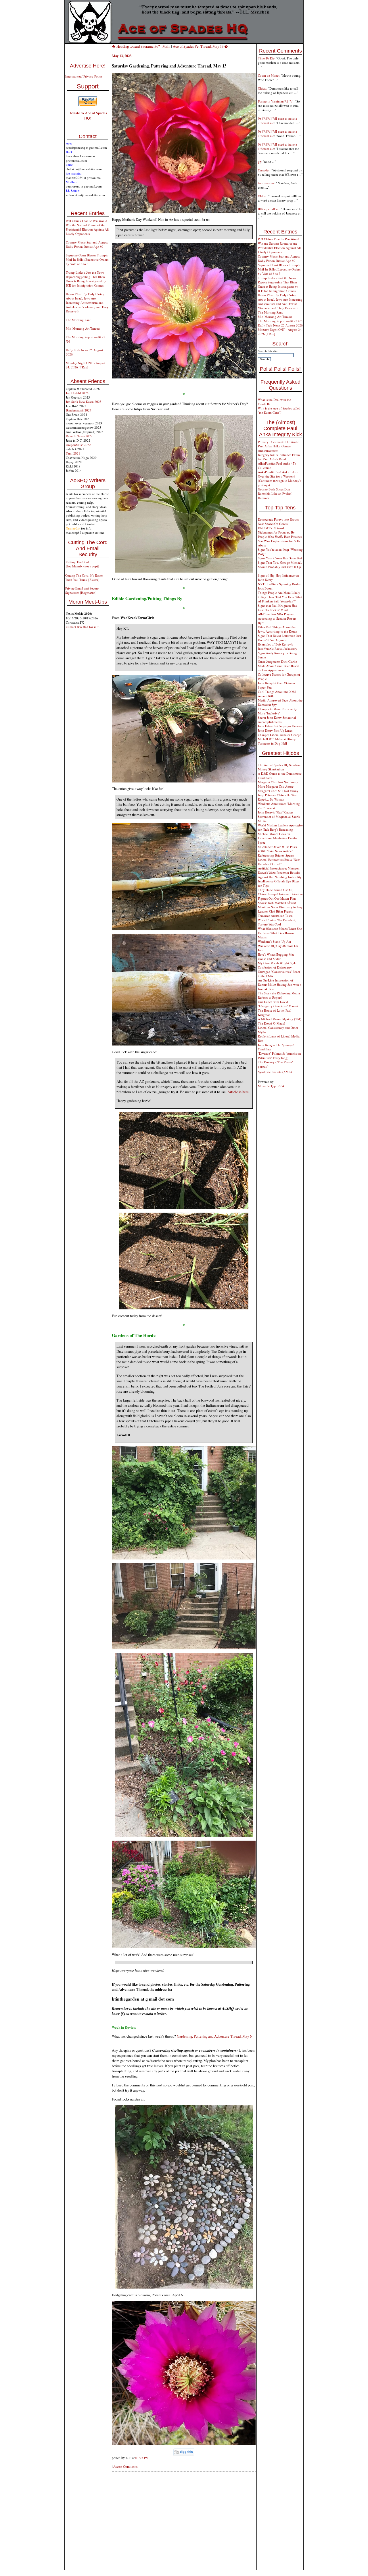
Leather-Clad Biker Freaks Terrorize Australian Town (275, 913)
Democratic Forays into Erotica (279, 519)
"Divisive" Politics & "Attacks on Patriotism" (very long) (279, 1056)
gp (260, 162)
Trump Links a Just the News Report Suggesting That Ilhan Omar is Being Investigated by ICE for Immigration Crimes (86, 279)
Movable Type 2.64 (271, 1086)
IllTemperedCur (268, 209)
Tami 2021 (73, 453)
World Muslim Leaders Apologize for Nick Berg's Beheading (280, 827)
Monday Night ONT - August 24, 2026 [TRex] (86, 365)
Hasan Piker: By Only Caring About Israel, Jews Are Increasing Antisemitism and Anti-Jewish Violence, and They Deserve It (87, 303)
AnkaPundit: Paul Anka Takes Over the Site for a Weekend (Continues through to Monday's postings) (279, 478)
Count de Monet (269, 75)
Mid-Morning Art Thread (83, 328)
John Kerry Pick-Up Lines (275, 730)
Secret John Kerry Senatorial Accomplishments (277, 720)
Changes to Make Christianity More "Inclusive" (277, 711)
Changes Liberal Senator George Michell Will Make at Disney (279, 737)
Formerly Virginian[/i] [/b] (276, 101)
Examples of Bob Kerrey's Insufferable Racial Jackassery (278, 646)
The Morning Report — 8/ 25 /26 (280, 321)
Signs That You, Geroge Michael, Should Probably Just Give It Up (280, 565)
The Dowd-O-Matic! (272, 1023)
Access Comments (125, 2466)
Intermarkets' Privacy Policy (84, 76)
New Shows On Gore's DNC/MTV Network (273, 526)
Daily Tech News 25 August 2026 (280, 325)
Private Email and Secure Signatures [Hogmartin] (82, 590)
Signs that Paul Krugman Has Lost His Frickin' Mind (277, 608)
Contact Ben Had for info (83, 627)
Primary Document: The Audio (279, 442)
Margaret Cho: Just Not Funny (278, 782)
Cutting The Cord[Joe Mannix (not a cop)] (83, 564)
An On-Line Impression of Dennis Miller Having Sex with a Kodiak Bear (280, 984)
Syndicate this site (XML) (275, 1072)
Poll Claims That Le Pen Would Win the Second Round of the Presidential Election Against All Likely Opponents (87, 227)
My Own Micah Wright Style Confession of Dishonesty (277, 965)
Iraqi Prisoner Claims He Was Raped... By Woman (277, 797)
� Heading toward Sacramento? (136, 46)
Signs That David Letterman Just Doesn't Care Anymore (279, 638)
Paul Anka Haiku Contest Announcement (275, 448)
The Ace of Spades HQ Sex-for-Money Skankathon (279, 767)
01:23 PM (142, 2458)
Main (166, 46)
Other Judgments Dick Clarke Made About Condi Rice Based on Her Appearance (278, 666)
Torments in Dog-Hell (272, 743)
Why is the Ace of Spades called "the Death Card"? (279, 410)
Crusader (264, 170)
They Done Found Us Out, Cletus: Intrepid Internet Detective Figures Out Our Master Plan (280, 894)
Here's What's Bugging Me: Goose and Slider (276, 956)
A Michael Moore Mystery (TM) (280, 1019)
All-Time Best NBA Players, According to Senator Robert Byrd (277, 618)
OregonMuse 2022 (78, 445)
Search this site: (268, 351)
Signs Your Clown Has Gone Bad (280, 558)
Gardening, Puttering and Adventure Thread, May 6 (214, 2036)
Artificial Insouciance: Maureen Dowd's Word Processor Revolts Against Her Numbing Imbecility (280, 872)
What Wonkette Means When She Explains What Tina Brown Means (280, 933)
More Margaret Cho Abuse (276, 786)
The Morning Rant (78, 320)
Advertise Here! (88, 66)
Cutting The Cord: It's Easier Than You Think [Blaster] (84, 577)
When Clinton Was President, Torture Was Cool (277, 922)
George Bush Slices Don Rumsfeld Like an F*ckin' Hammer (275, 493)
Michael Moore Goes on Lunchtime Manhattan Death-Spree (277, 838)
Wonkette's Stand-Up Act (274, 941)
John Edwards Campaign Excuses (280, 726)
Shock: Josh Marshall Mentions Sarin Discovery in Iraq (280, 905)
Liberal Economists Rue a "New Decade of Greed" (279, 862)
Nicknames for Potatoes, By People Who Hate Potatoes (280, 534)
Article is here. (238, 1092)
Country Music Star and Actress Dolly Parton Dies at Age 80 (87, 244)
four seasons (266, 183)
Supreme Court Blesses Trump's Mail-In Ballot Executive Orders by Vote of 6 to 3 (87, 259)
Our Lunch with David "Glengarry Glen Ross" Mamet (278, 1004)
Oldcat (262, 88)
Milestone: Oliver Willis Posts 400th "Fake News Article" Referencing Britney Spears (277, 851)
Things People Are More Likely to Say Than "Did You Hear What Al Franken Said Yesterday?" (280, 597)
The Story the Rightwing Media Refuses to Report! (279, 995)
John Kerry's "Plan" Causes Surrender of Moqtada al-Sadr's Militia (279, 817)
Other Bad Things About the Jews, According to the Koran (278, 629)
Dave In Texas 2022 (79, 436)
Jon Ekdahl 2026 (77, 393)
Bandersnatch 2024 (79, 410)
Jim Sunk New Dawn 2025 (84, 402)
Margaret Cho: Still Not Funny (278, 791)
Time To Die (266, 58)
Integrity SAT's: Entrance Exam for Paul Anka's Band (279, 457)
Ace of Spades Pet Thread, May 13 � (200, 46)
